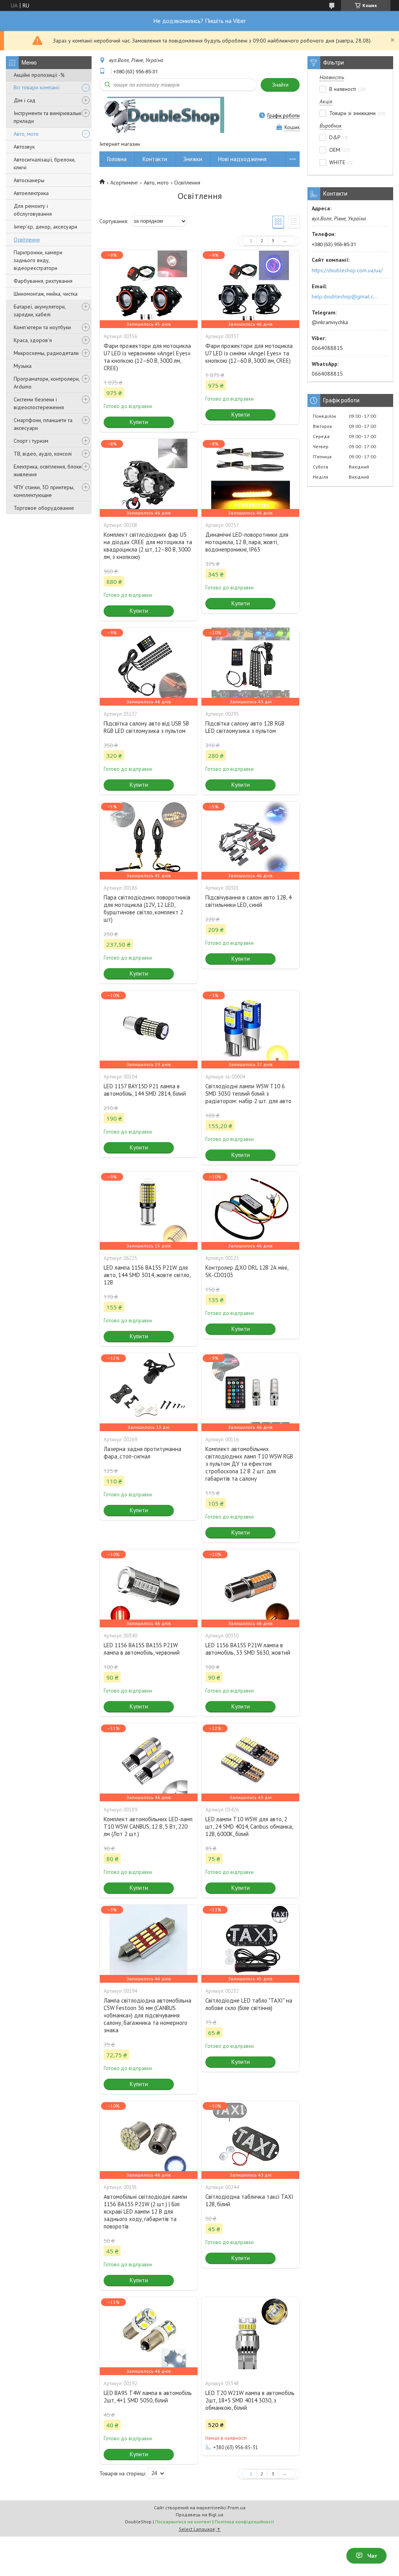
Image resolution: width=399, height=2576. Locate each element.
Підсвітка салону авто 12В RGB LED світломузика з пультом (245, 727)
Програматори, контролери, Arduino (47, 383)
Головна (117, 159)
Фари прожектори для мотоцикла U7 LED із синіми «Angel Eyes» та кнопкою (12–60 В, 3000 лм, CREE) (249, 353)
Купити (139, 422)
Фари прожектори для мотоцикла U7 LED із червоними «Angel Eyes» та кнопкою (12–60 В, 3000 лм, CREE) (147, 357)
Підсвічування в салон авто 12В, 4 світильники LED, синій (248, 901)
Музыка (23, 366)
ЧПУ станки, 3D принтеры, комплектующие (44, 491)
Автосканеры (29, 180)
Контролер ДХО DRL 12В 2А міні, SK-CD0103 (247, 1271)
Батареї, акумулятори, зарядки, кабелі (40, 310)
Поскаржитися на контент (183, 2522)
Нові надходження (242, 159)
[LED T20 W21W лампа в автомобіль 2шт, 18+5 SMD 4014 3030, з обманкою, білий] (250, 2336)
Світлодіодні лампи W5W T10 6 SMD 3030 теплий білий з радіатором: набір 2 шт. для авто (248, 1094)
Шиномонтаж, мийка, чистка (46, 294)
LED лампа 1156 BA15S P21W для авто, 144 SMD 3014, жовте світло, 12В (147, 1275)
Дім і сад (25, 100)
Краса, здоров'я (33, 340)
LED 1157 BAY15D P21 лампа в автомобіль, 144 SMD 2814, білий (145, 1090)
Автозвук (24, 147)
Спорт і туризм (31, 441)
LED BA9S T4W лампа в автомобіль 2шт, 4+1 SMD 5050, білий (148, 2397)
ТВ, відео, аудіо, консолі (43, 454)
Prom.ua (237, 2508)
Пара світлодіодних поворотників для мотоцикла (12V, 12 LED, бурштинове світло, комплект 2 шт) (147, 908)
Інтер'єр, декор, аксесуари (45, 227)
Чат (372, 2556)
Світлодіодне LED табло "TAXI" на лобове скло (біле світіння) (249, 2004)
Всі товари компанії (37, 87)
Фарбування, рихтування (43, 281)
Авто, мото (26, 134)
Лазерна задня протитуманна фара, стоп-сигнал (142, 1453)
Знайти (280, 85)
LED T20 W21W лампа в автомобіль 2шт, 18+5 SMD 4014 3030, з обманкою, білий (250, 2400)
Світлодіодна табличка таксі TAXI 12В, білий (249, 2200)
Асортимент (124, 183)
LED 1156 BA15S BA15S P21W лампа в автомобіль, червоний (142, 1649)
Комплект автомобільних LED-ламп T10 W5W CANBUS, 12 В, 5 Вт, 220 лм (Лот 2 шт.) (148, 1826)
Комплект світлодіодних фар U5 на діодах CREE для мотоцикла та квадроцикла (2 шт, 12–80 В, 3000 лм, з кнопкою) (148, 546)
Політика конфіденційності (244, 2522)
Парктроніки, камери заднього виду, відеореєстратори (38, 260)
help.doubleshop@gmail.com (346, 296)
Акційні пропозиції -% (39, 75)
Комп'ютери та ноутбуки (42, 327)
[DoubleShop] (162, 116)
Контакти (155, 159)
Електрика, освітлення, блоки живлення (48, 470)
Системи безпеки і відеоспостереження (39, 403)
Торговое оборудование (44, 508)
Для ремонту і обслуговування (33, 210)
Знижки (193, 159)
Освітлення (27, 240)
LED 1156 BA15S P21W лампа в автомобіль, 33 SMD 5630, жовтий (248, 1649)
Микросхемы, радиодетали (46, 353)
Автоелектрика (31, 193)
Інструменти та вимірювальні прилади (48, 117)
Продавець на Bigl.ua (199, 2515)
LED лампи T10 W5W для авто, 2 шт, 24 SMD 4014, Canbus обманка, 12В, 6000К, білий (249, 1826)
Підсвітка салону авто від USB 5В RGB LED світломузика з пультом (146, 727)
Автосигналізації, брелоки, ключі (44, 163)
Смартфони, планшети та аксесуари (43, 424)
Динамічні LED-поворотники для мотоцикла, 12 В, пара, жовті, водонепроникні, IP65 (247, 542)
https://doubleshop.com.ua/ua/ (347, 270)
